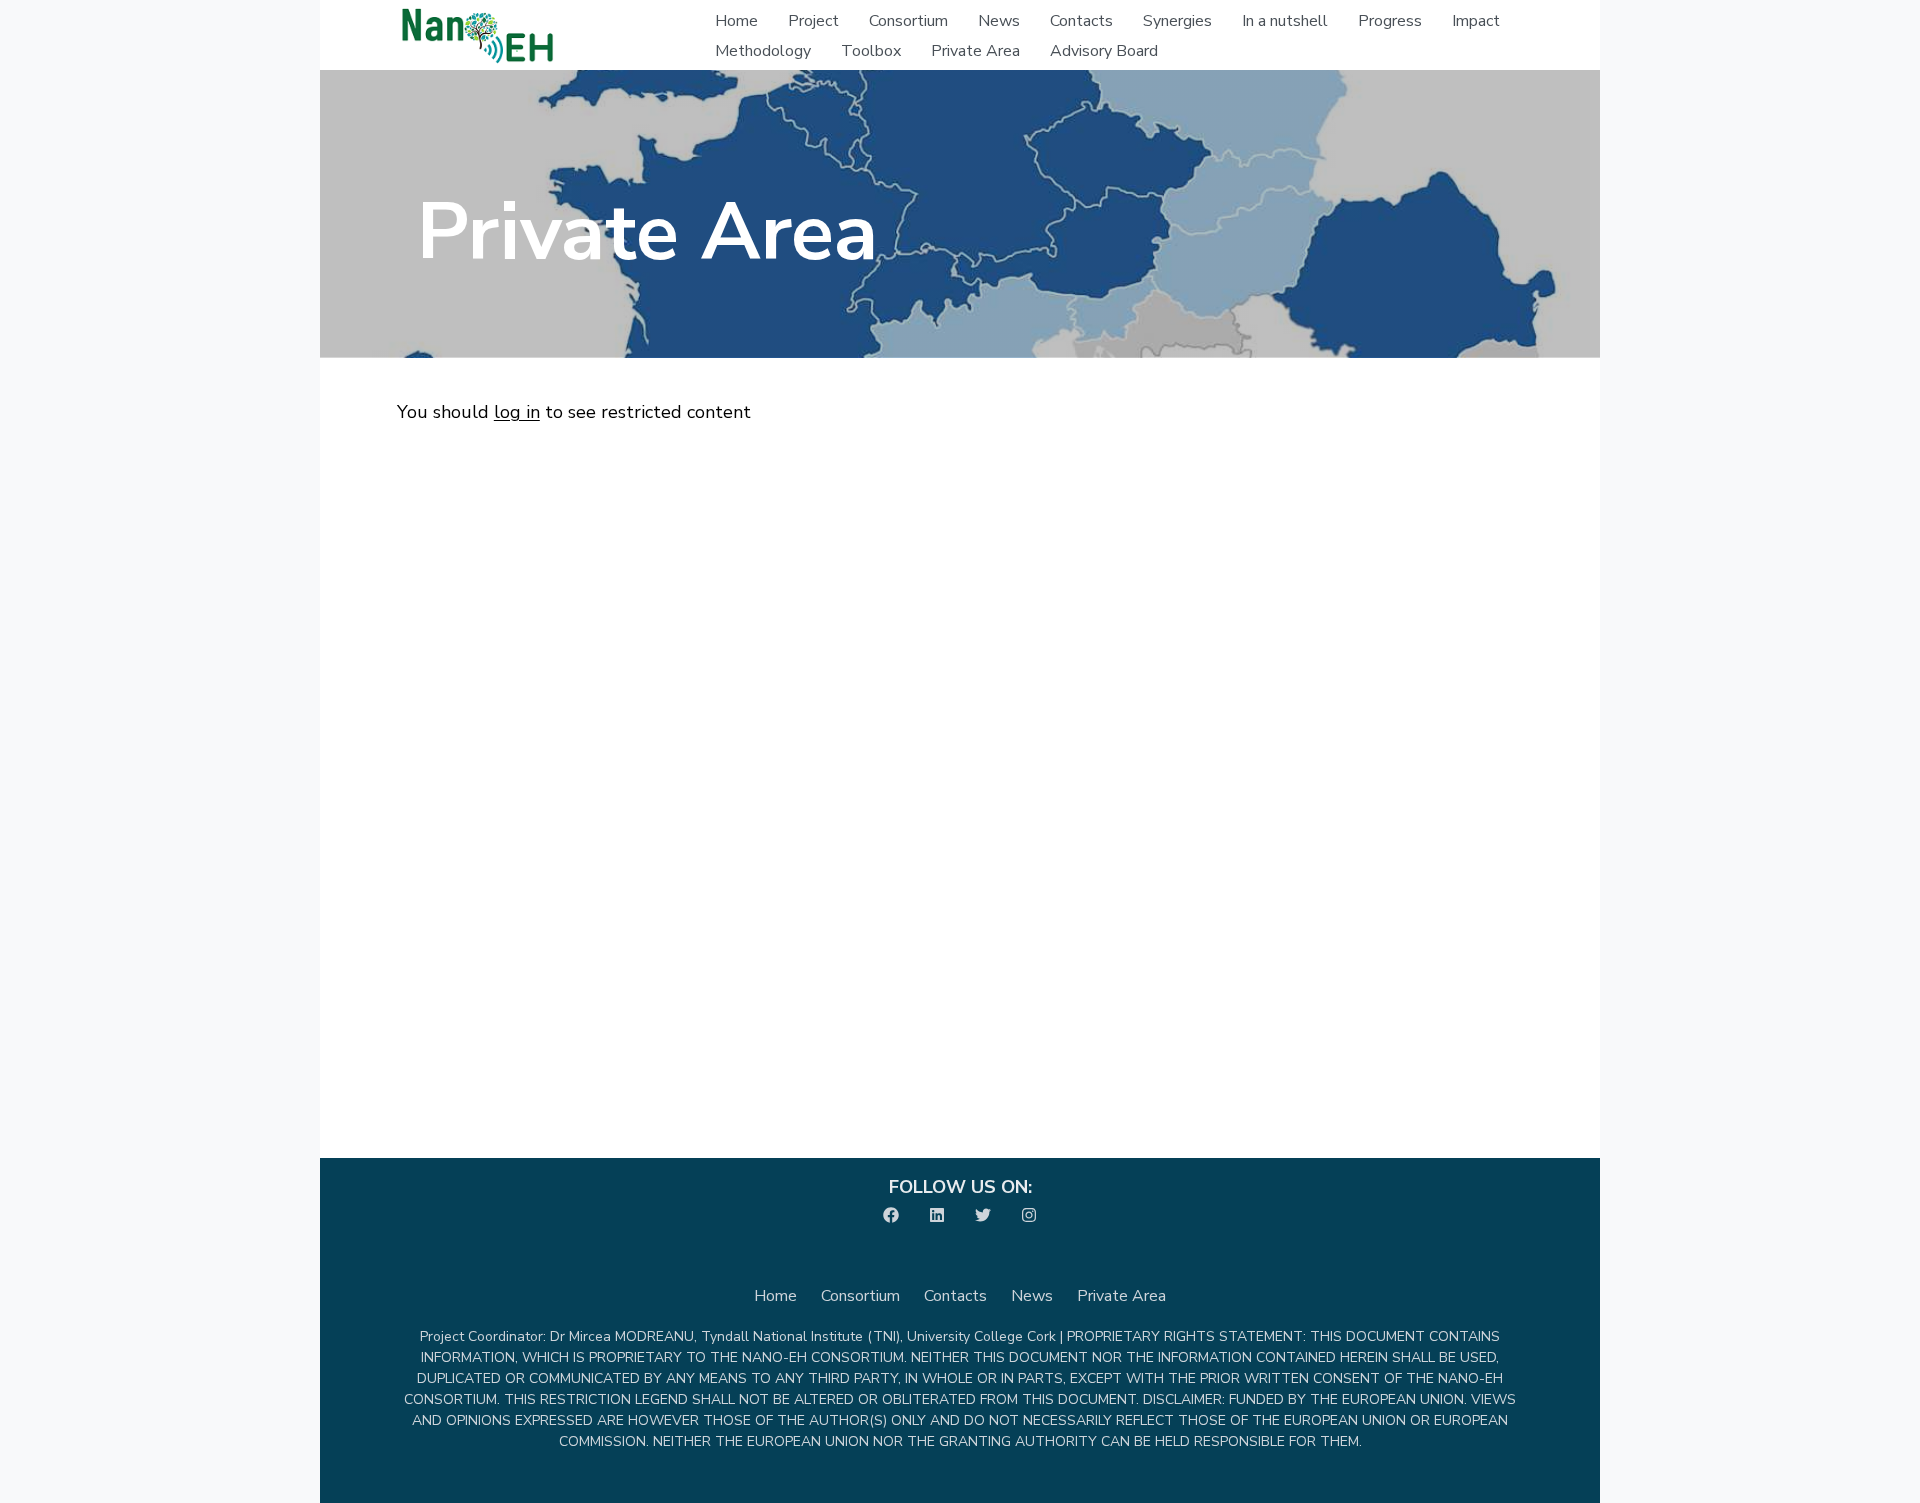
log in (517, 412)
